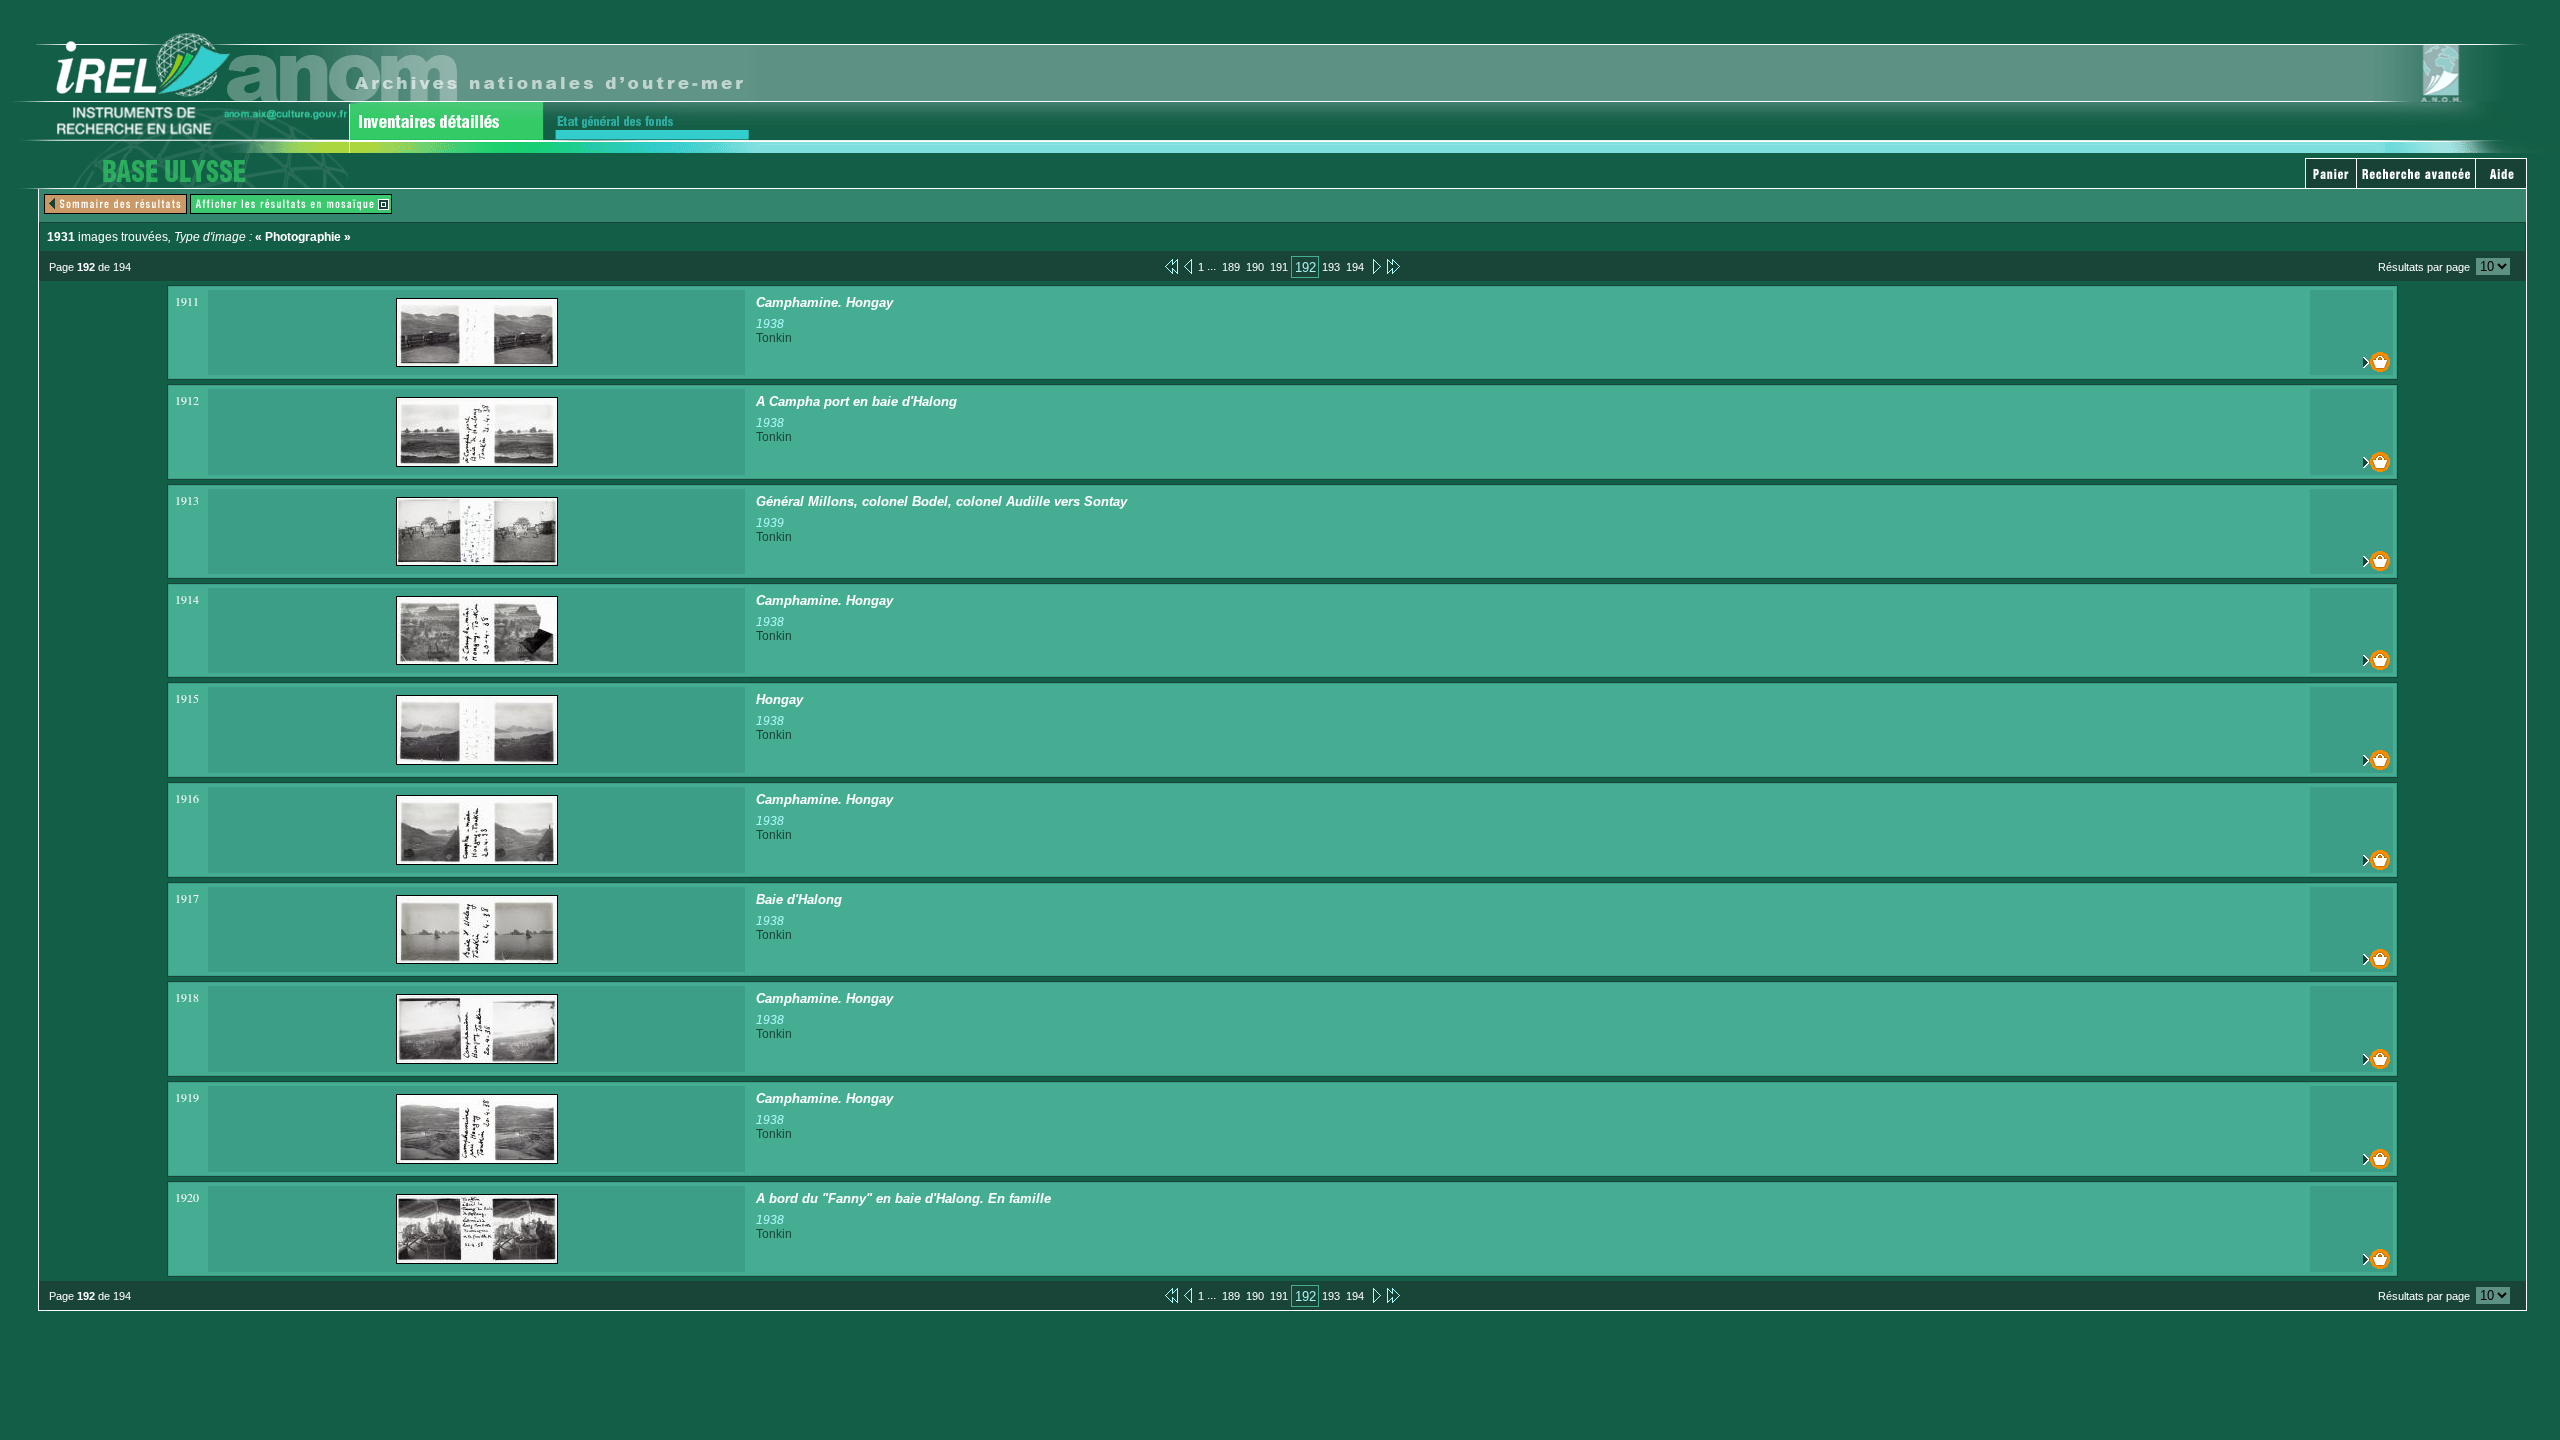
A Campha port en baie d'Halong (856, 401)
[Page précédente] (1188, 266)
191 (1279, 267)
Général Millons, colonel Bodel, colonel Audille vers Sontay (941, 501)
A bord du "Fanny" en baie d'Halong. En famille (903, 1198)
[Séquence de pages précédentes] (1171, 266)
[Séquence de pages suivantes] (1393, 266)
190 (1255, 267)
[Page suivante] (1375, 266)
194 (1355, 267)
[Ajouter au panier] (2351, 362)
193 (1331, 267)
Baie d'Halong (799, 899)
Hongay (779, 699)
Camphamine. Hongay (824, 302)
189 (1231, 267)
